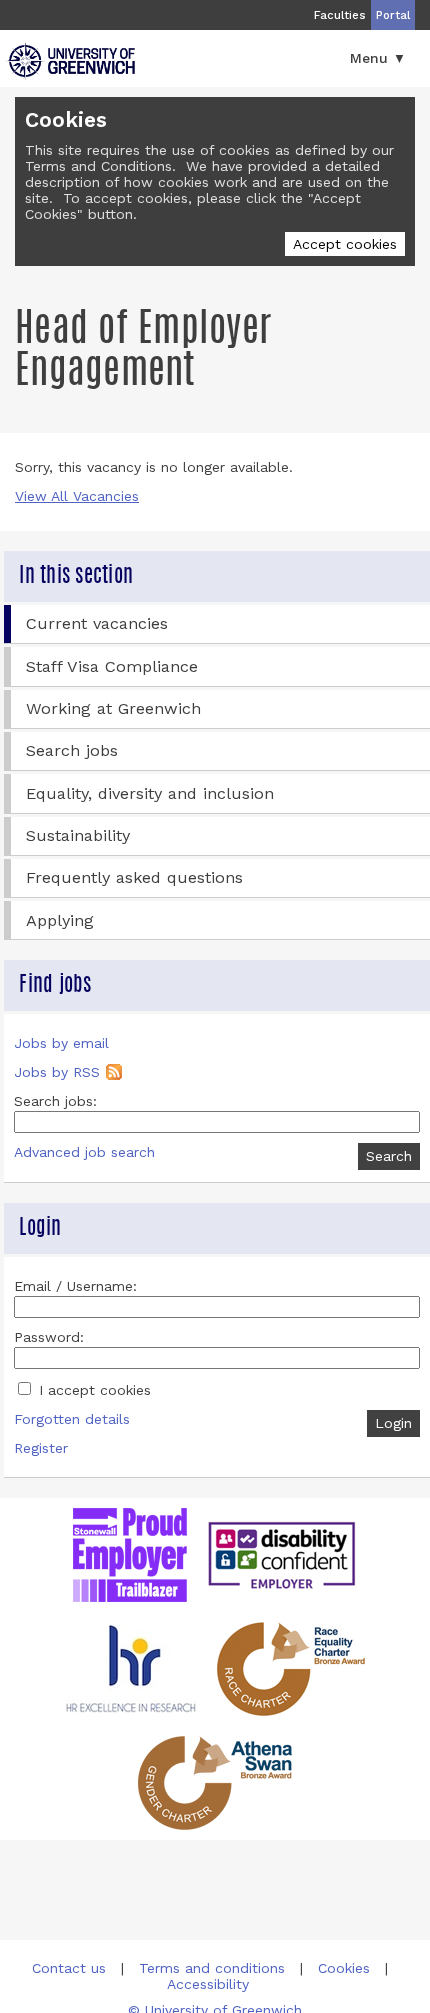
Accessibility (208, 1984)
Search (389, 1156)
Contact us (69, 1968)
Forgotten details (72, 1419)
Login (393, 1423)
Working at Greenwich (113, 708)
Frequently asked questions (134, 877)
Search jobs (72, 750)
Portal (393, 15)
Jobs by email (61, 1043)
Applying (60, 920)
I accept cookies (92, 1390)
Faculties (340, 15)
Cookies (344, 1968)
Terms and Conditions (98, 166)
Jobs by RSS (57, 1072)
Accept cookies (345, 244)
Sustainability (78, 835)
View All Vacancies (77, 496)
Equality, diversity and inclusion (150, 793)
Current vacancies (97, 623)
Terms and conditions (212, 1968)
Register (41, 1448)
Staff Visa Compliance (112, 666)
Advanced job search (84, 1152)
